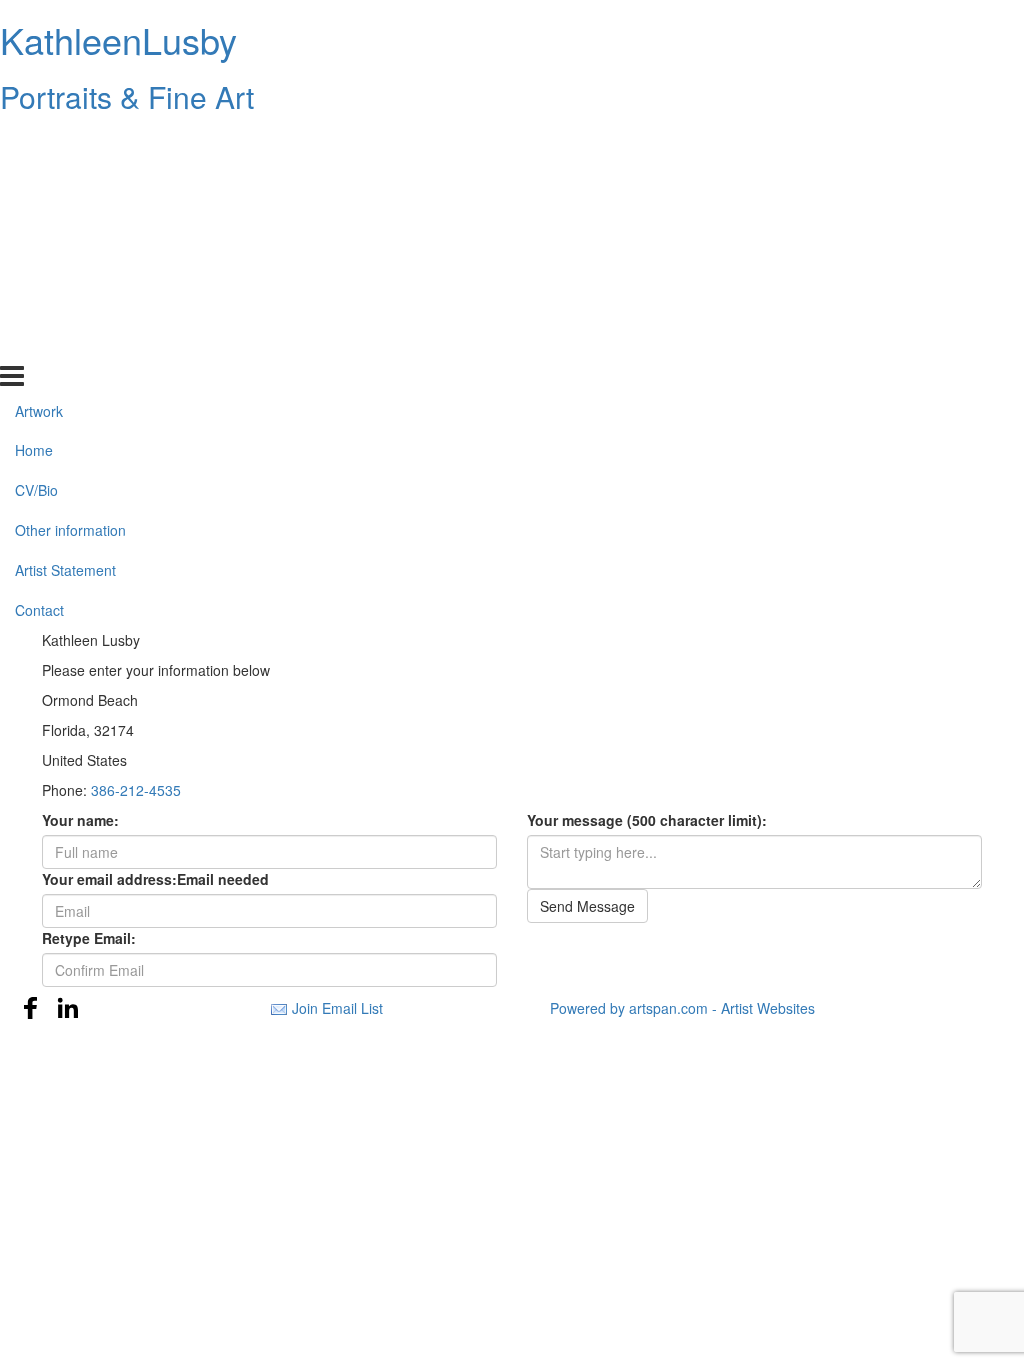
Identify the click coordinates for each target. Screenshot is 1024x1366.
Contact (39, 343)
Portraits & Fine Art (127, 96)
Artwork (39, 143)
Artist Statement (65, 303)
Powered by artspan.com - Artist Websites (682, 1008)
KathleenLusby (118, 39)
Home (34, 183)
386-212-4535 (136, 790)
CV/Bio (36, 223)
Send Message (587, 906)
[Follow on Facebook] (31, 1008)
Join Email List (337, 1008)
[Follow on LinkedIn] (68, 1008)
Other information (70, 263)
